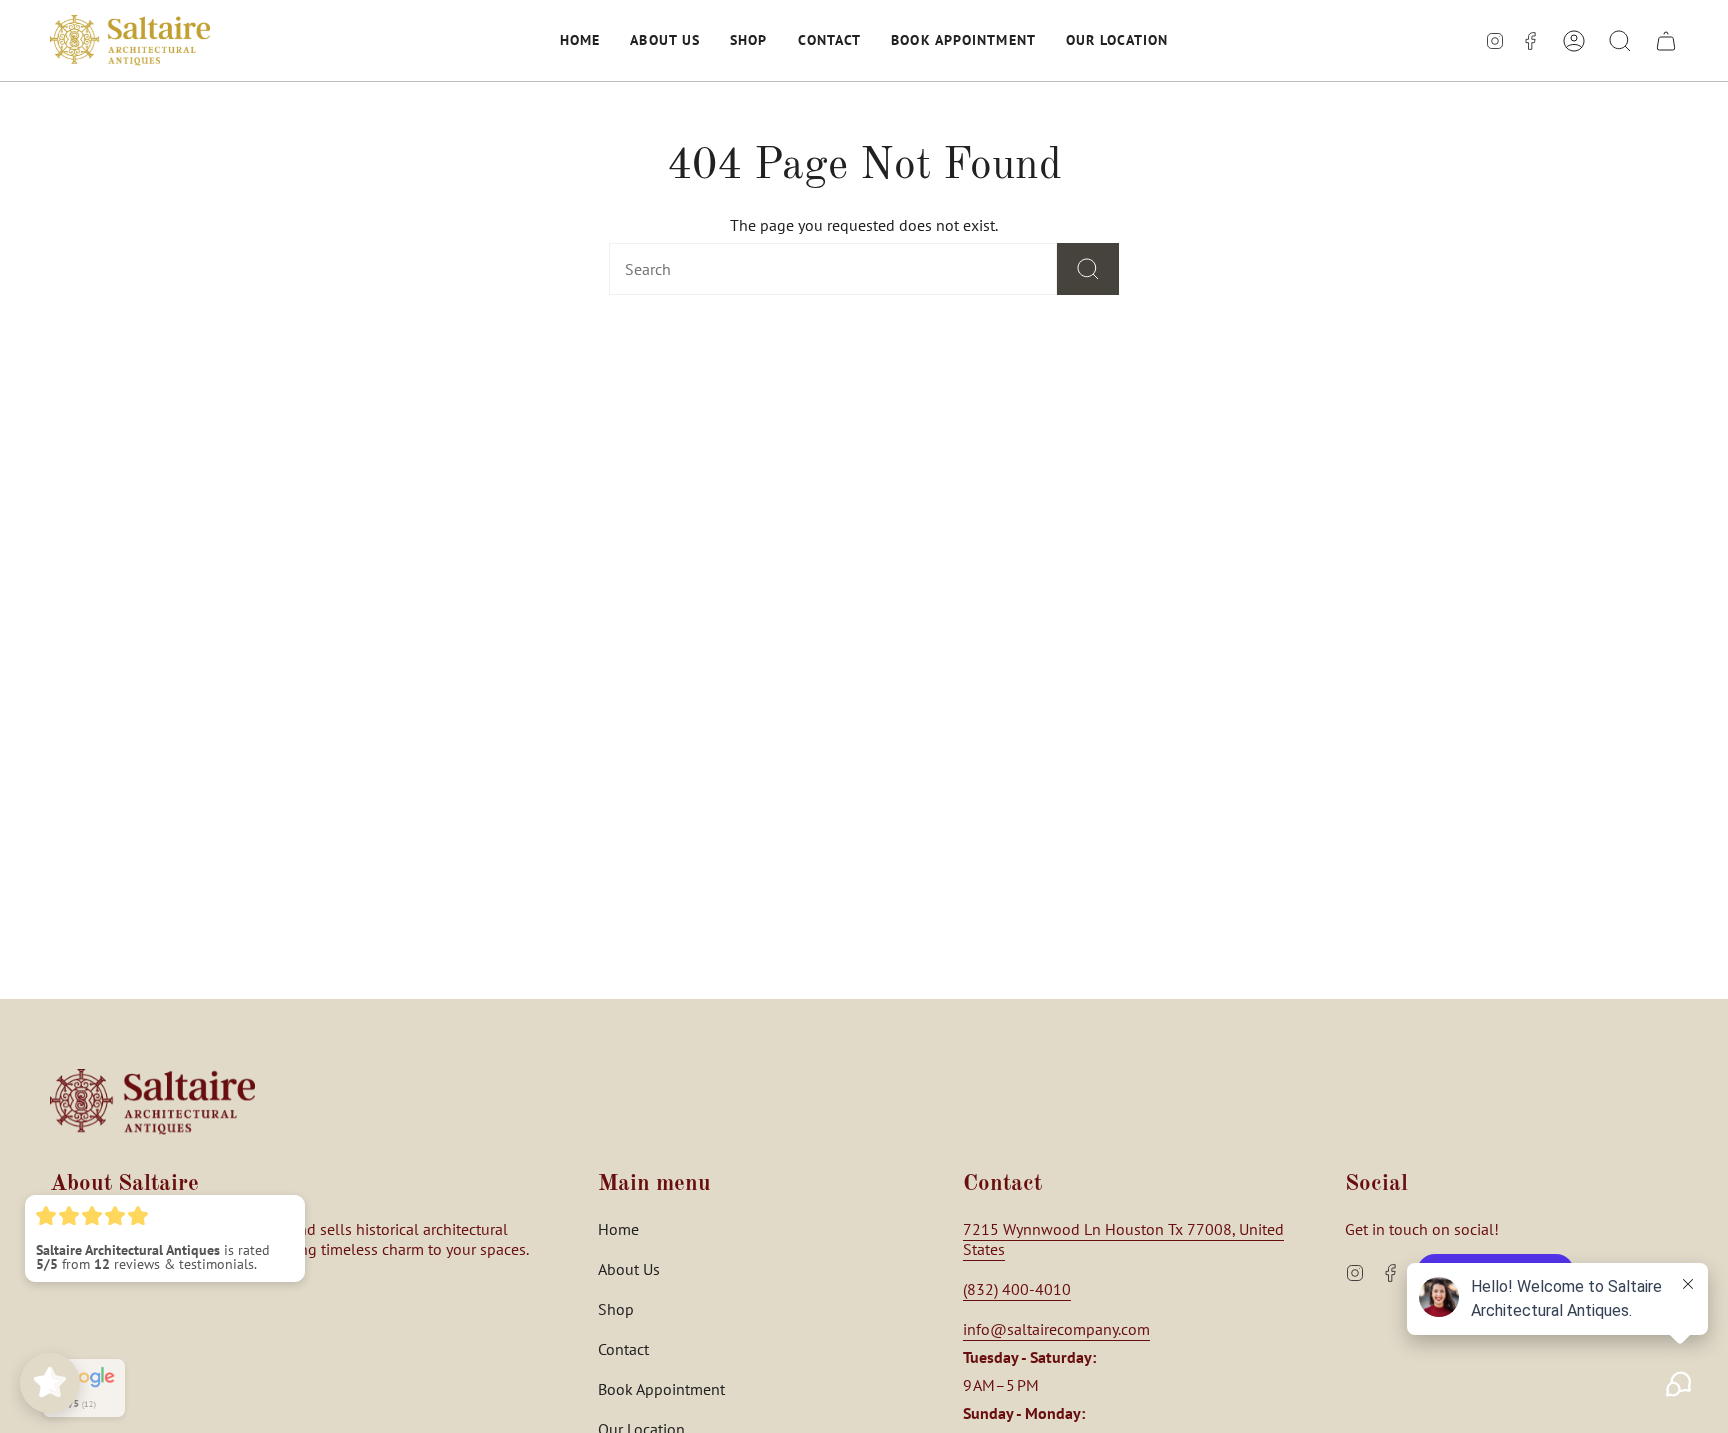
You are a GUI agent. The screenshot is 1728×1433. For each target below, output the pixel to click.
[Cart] (1666, 40)
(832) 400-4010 (1017, 1289)
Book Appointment (661, 1389)
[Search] (1088, 269)
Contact (623, 1349)
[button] (580, 40)
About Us (629, 1269)
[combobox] (801, 269)
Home (618, 1229)
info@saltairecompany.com (1056, 1329)
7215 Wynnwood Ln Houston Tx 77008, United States (1123, 1239)
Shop (616, 1309)
